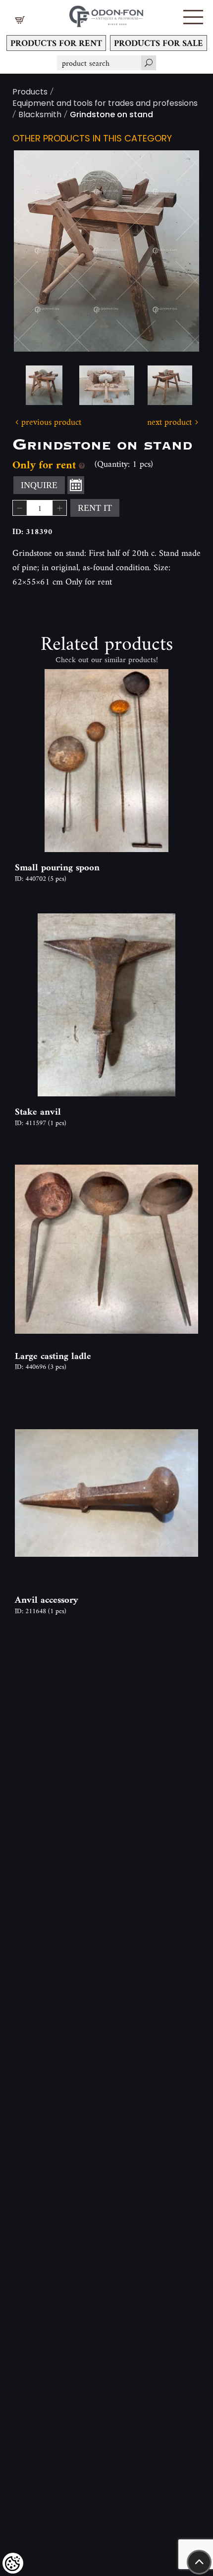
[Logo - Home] (106, 14)
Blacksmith (40, 115)
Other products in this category (92, 139)
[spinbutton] (40, 508)
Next (176, 251)
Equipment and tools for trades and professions (105, 104)
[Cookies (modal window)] (13, 2563)
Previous (37, 251)
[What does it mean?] (82, 465)
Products (30, 93)
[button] (193, 17)
